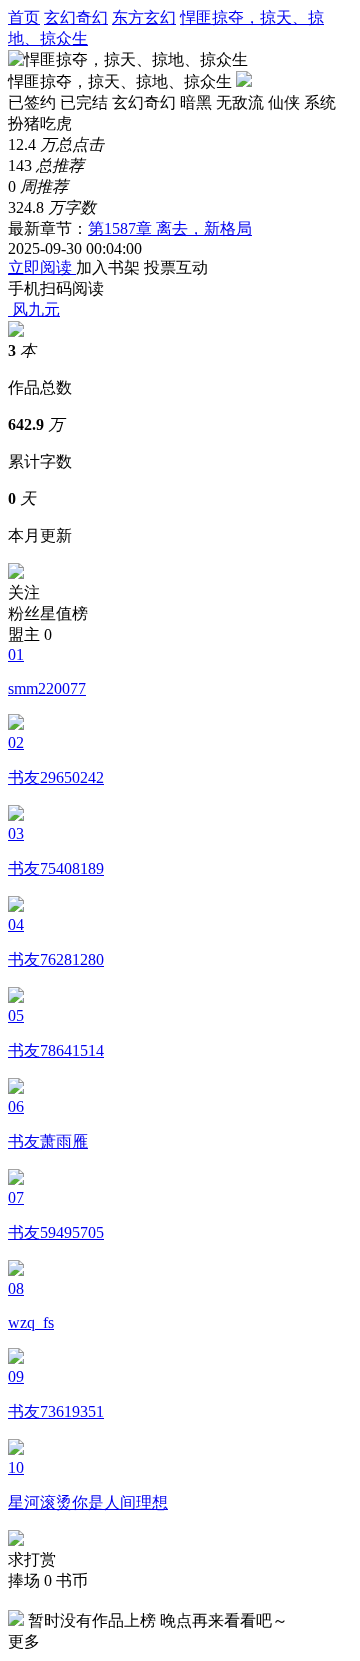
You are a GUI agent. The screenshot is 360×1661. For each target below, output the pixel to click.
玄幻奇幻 (76, 17)
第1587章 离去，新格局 (170, 228)
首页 (24, 17)
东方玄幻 (144, 17)
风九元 (36, 309)
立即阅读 (42, 267)
